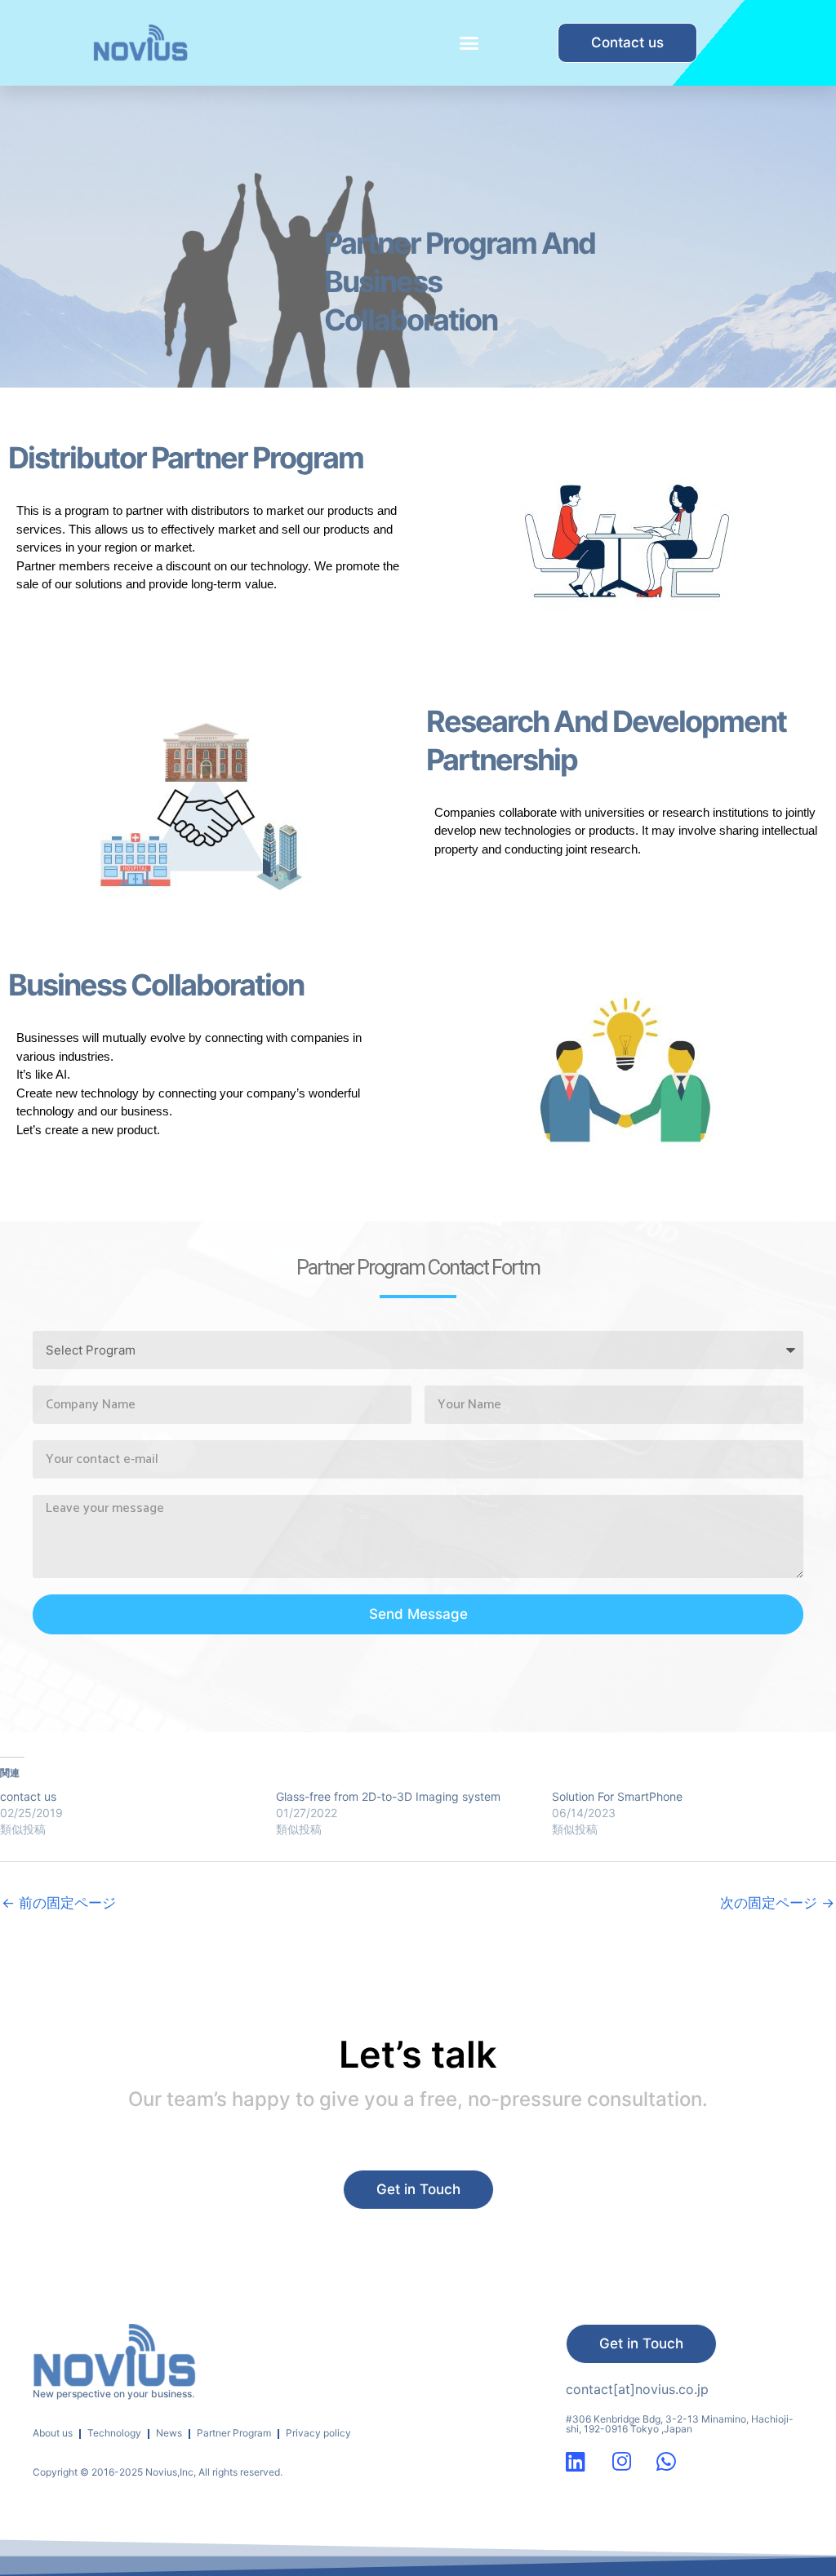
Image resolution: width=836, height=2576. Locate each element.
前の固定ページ (59, 1903)
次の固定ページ (777, 1903)
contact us (28, 1796)
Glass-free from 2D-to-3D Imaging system (388, 1796)
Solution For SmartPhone (617, 1796)
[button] (469, 43)
